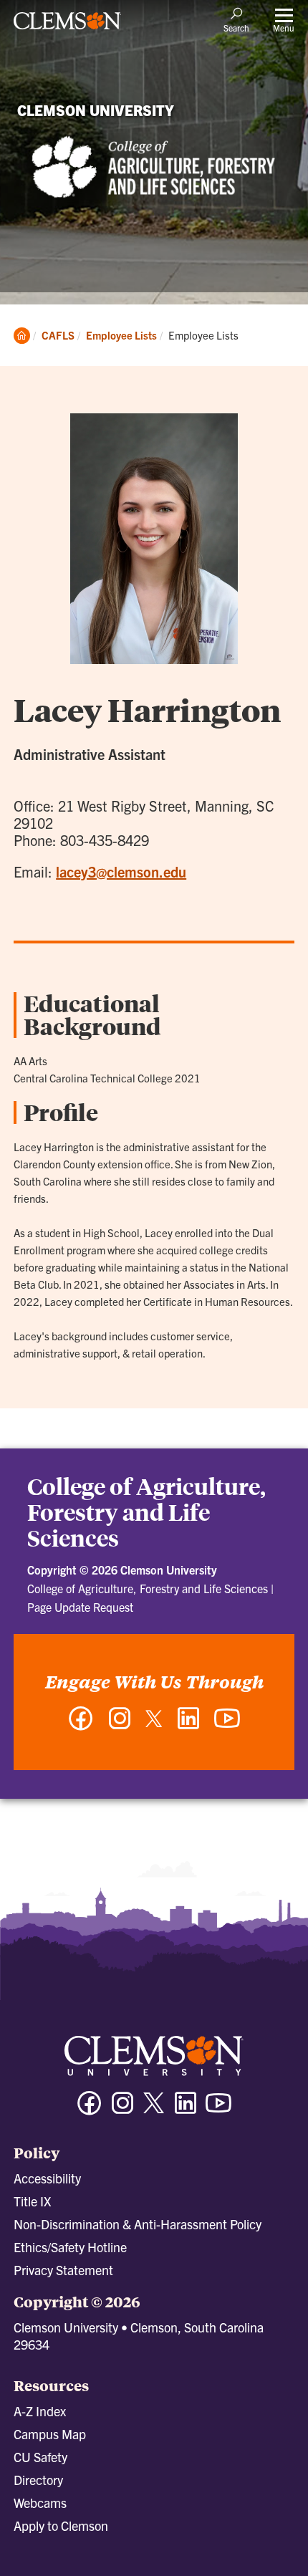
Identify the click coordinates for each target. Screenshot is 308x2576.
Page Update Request (80, 1607)
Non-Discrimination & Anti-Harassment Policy (138, 2224)
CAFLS (58, 335)
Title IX (32, 2201)
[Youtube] (218, 2109)
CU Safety (40, 2457)
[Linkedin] (186, 2109)
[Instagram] (120, 1725)
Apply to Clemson (61, 2525)
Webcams (40, 2503)
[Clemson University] (67, 26)
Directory (38, 2480)
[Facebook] (81, 1725)
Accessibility (47, 2178)
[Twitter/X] (154, 2110)
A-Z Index (40, 2411)
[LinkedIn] (188, 1725)
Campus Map (50, 2434)
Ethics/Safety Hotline (70, 2247)
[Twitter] (154, 1724)
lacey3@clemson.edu (121, 871)
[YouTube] (227, 1725)
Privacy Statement (63, 2270)
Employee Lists (121, 335)
